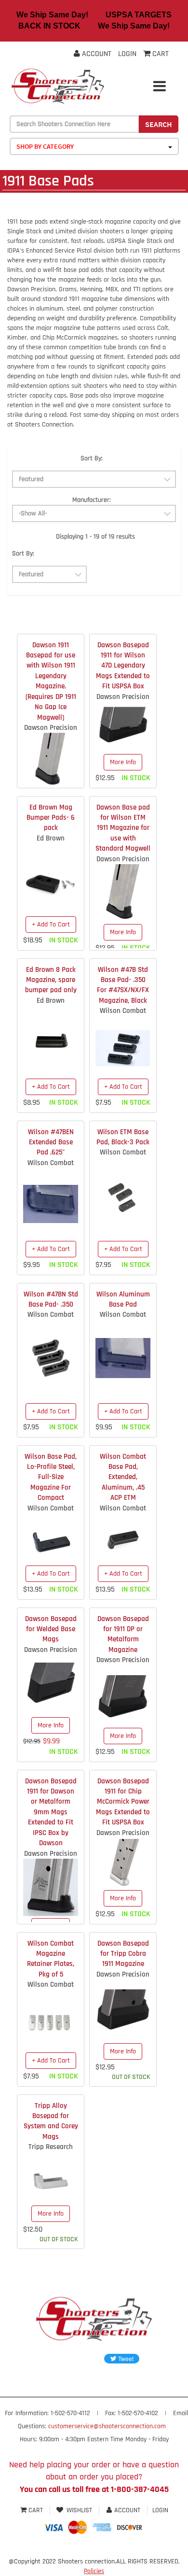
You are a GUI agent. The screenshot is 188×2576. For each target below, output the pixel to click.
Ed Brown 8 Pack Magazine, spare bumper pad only (51, 980)
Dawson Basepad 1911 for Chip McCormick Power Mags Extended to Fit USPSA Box (123, 1802)
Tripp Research (51, 2147)
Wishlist (79, 2510)
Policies (94, 2571)
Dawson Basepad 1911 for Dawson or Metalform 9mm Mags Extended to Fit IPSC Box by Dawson (51, 1812)
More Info (123, 762)
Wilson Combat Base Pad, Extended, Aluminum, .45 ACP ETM (123, 1477)
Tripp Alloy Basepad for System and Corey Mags (51, 2121)
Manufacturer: (92, 500)
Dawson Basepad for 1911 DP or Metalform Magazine (123, 1634)
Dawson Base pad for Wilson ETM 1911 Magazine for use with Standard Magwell (123, 828)
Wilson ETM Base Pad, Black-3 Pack (123, 1137)
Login (127, 54)
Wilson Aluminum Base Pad (123, 1299)
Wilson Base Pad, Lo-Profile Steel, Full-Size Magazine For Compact (51, 1477)
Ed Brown (51, 838)
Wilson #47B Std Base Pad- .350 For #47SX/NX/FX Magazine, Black (123, 985)
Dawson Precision (51, 728)
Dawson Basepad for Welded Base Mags (51, 1629)
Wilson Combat (123, 1011)
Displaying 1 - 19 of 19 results (95, 537)
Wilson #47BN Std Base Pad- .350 (51, 1299)
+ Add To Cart (51, 925)
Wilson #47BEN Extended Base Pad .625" (51, 1142)
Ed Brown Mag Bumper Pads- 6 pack (51, 818)
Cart (36, 2510)
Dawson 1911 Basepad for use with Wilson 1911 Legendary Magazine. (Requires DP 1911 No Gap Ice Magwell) (51, 681)
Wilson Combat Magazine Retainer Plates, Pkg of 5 (51, 1959)
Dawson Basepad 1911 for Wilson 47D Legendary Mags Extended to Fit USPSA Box (123, 666)
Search (159, 124)
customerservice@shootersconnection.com (107, 2426)
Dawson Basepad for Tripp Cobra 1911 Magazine (123, 1954)
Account (96, 54)
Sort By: (92, 458)
